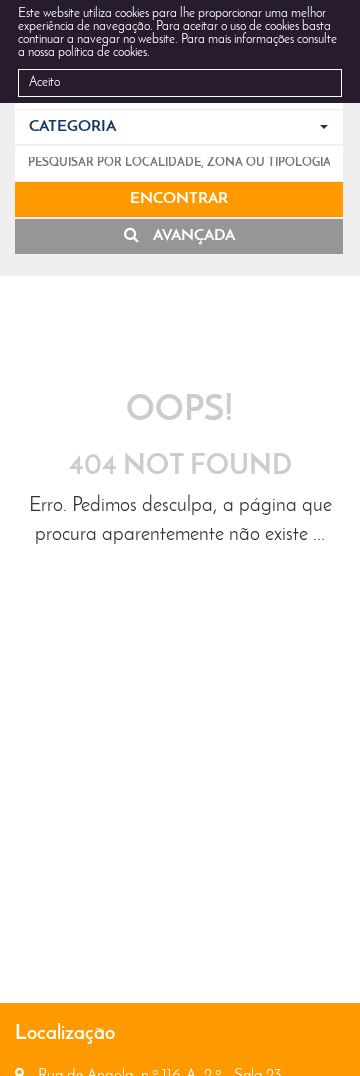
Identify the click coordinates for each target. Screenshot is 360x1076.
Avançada (192, 236)
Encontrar (179, 199)
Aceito (44, 82)
